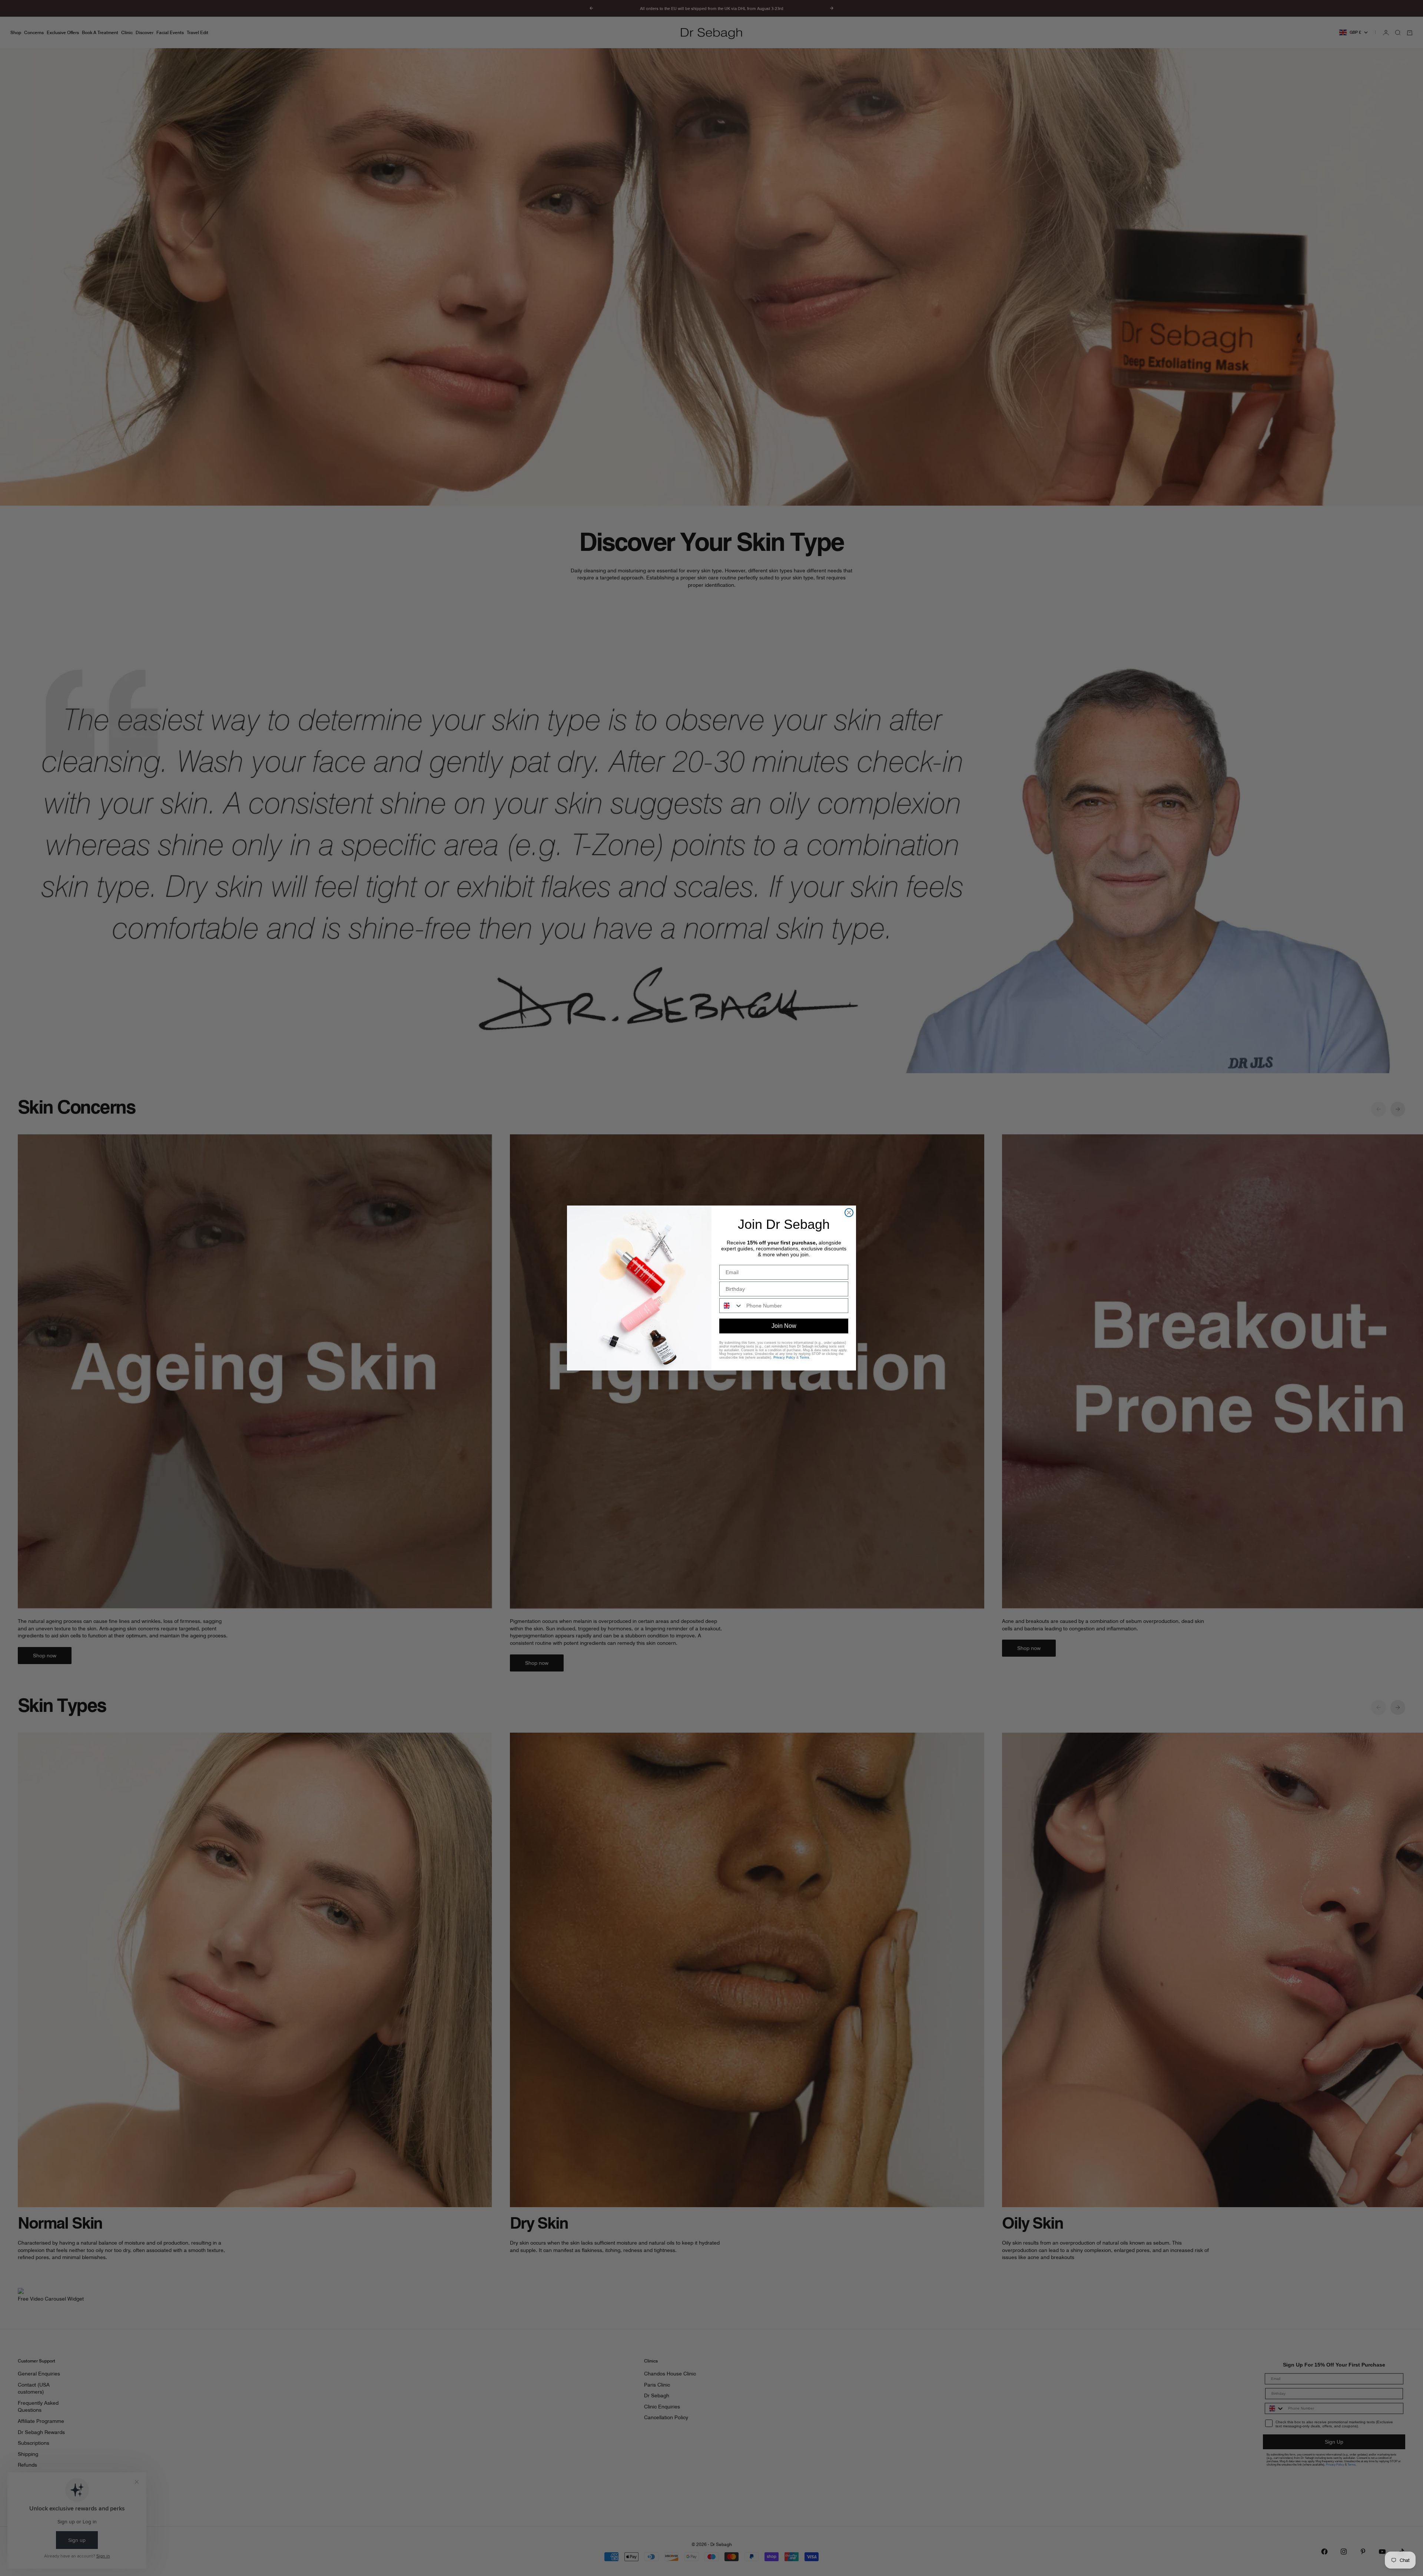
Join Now (784, 1326)
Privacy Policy (784, 1358)
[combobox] (731, 1306)
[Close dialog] (849, 1213)
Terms (805, 1358)
